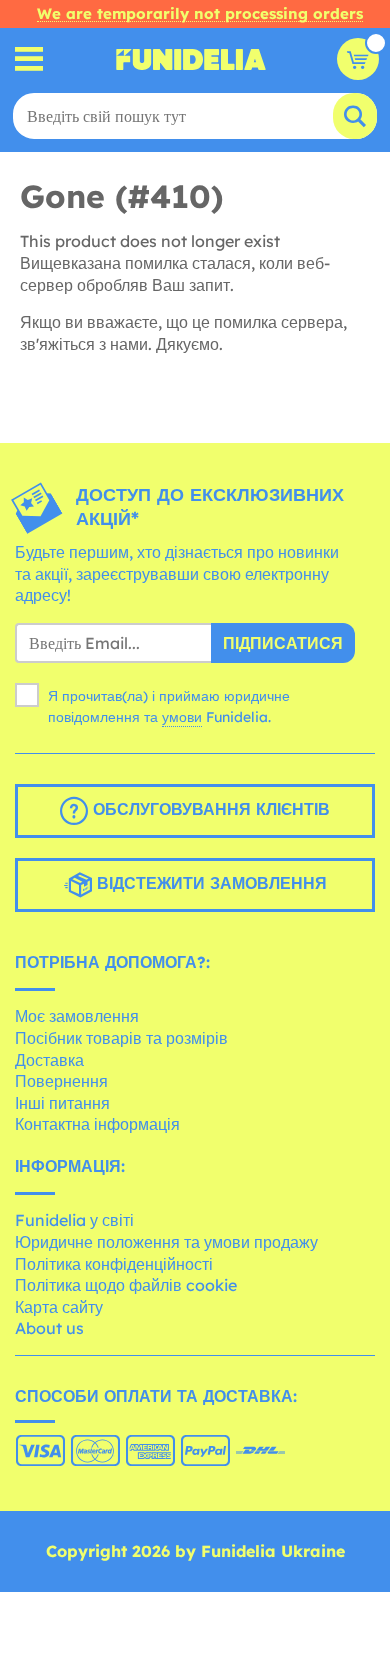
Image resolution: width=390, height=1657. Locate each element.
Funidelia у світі (74, 1220)
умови (182, 717)
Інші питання (62, 1103)
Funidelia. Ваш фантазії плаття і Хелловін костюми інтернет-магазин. (191, 59)
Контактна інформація (97, 1124)
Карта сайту (59, 1307)
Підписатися (283, 643)
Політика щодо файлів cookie (126, 1285)
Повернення (61, 1081)
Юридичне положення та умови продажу (166, 1242)
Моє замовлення (77, 1016)
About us (49, 1328)
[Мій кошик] (358, 59)
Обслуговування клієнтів (209, 809)
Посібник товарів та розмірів (121, 1038)
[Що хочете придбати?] (29, 59)
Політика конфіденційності (114, 1264)
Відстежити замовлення (209, 883)
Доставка (49, 1060)
